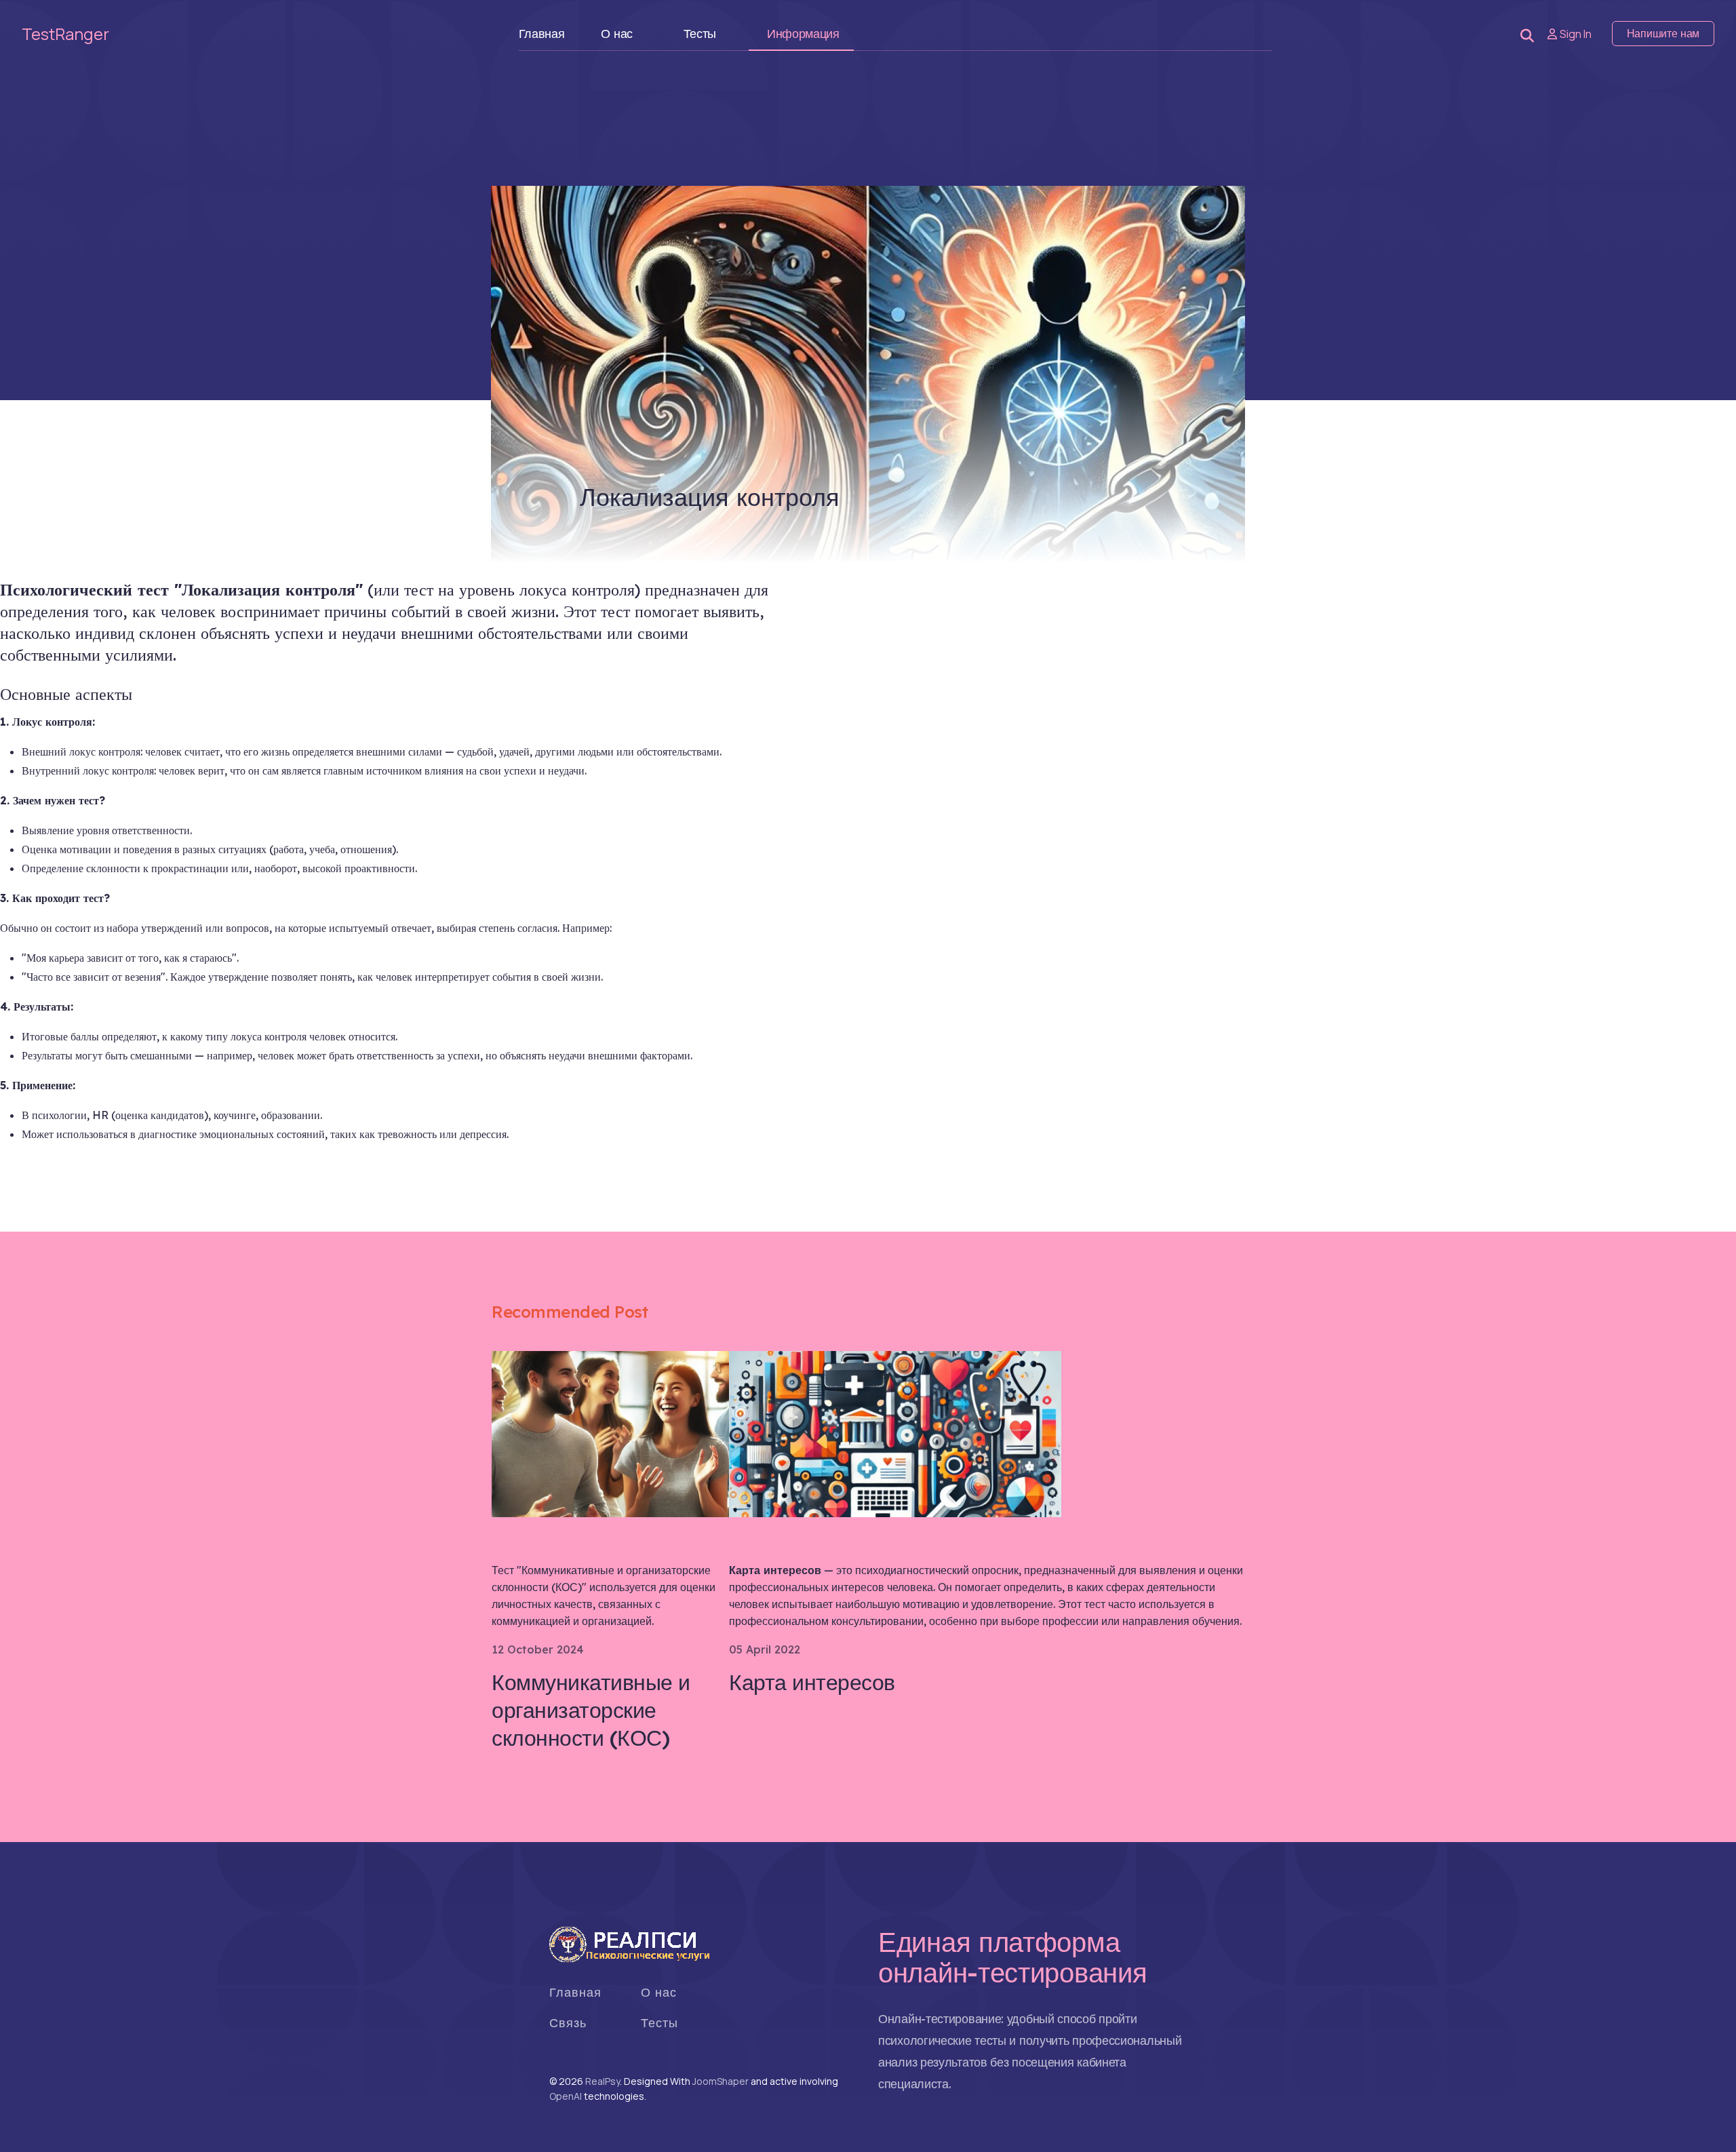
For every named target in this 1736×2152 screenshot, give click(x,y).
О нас (617, 34)
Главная (542, 34)
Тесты (700, 34)
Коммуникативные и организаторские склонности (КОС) (591, 1710)
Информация (803, 34)
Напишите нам (1663, 34)
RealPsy (603, 2081)
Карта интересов (812, 1682)
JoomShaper (721, 2081)
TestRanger (65, 34)
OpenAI (566, 2096)
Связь (568, 2023)
